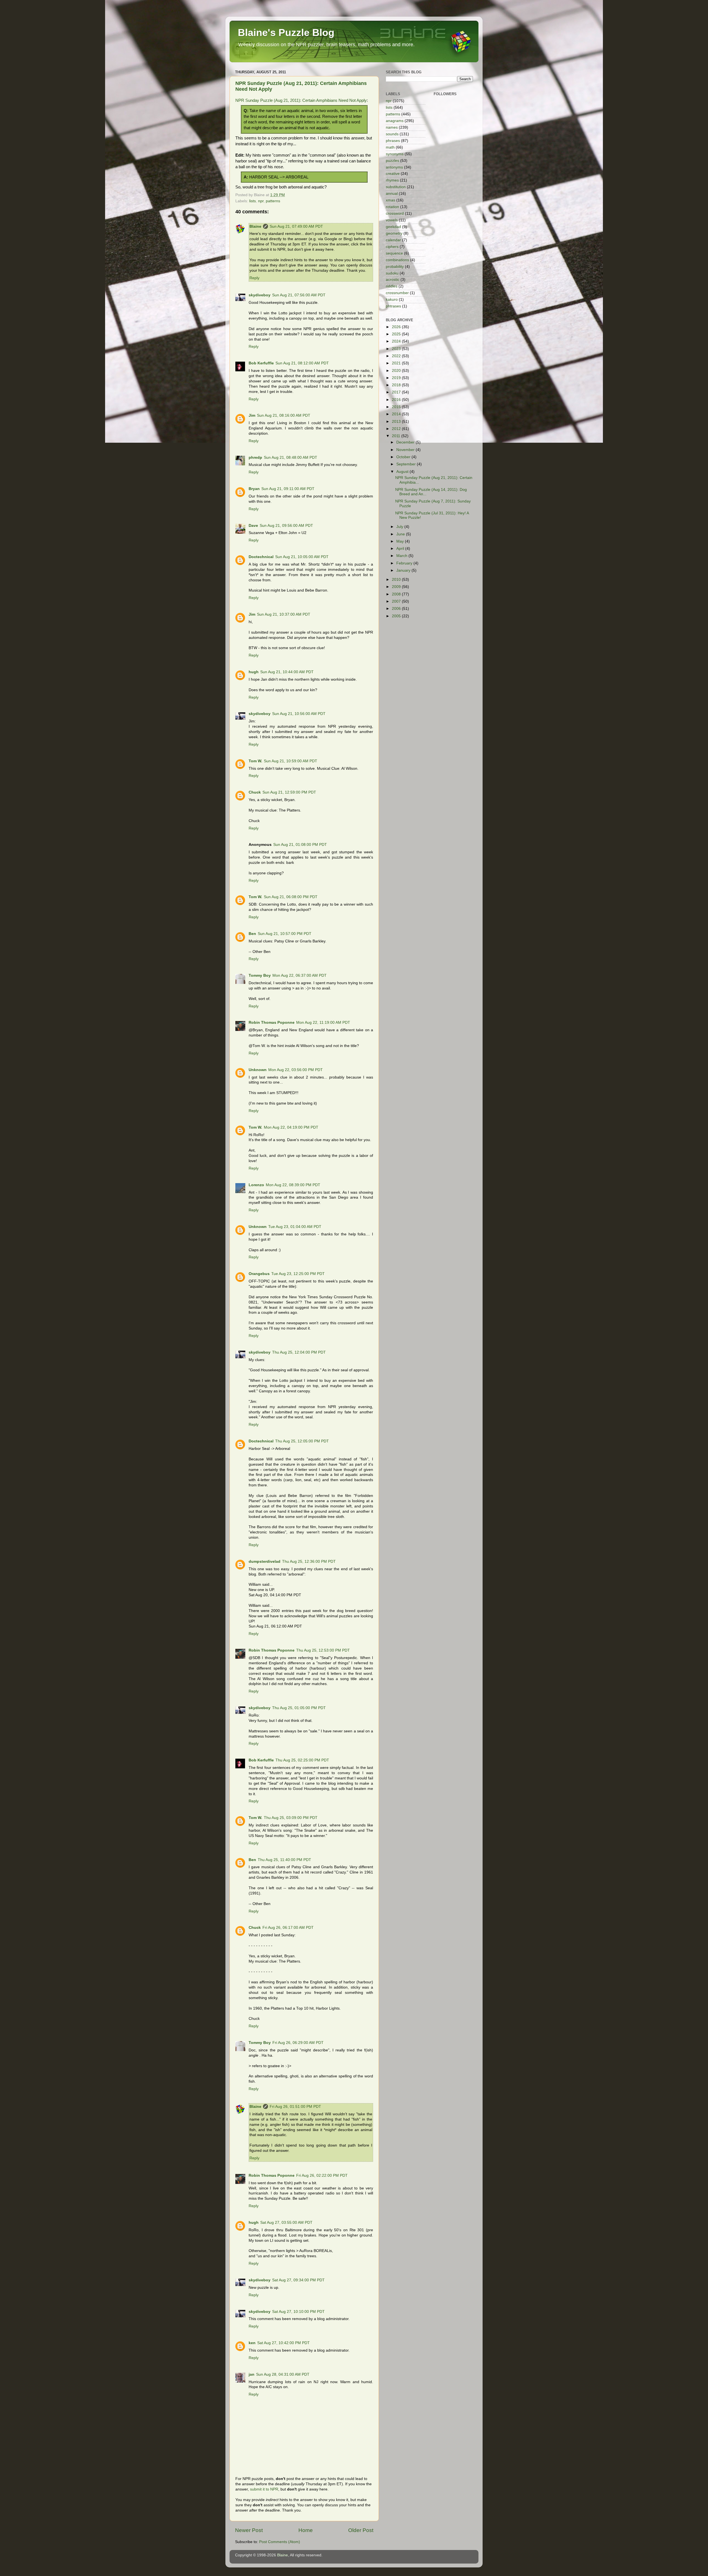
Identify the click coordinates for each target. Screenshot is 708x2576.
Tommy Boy (260, 975)
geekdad (393, 227)
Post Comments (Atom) (280, 2542)
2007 (397, 601)
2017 (397, 392)
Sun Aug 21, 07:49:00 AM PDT (296, 226)
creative (393, 174)
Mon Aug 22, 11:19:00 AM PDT (323, 1023)
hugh (254, 672)
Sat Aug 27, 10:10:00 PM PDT (298, 2312)
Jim (252, 415)
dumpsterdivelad (265, 1562)
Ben (252, 934)
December (406, 442)
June (401, 534)
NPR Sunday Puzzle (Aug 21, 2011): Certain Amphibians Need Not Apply (301, 100)
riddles (392, 286)
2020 (397, 371)
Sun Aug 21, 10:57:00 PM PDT (285, 934)
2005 (397, 616)
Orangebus (259, 1274)
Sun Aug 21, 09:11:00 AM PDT (288, 489)
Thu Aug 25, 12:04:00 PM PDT (299, 1352)
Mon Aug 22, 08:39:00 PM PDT (293, 1185)
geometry (394, 233)
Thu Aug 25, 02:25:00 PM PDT (302, 1760)
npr (261, 201)
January (404, 570)
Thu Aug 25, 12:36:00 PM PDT (309, 1562)
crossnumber (397, 293)
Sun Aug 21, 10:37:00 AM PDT (284, 614)
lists (253, 201)
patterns (273, 201)
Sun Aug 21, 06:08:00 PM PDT (291, 897)
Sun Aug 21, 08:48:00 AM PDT (291, 458)
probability (395, 267)
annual (392, 194)
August (403, 472)
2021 (397, 363)
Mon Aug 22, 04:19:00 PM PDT (291, 1127)
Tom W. (255, 761)
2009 (397, 587)
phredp (255, 458)
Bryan (254, 489)
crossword (395, 213)
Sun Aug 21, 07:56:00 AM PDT (299, 295)
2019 (397, 378)
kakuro (392, 300)
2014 (397, 414)
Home (306, 2530)
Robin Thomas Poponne (272, 1023)
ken (252, 2343)
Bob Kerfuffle (261, 363)
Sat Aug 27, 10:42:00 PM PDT (283, 2343)
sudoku (392, 273)
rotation (392, 207)
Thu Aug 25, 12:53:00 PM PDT (323, 1650)
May (401, 541)
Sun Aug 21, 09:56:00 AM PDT (286, 526)
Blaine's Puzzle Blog (286, 33)
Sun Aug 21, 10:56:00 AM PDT (299, 714)
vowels (392, 220)
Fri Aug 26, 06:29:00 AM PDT (298, 2043)
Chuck (255, 792)
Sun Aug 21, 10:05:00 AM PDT (302, 557)
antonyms (394, 167)
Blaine (255, 226)
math (390, 147)
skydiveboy (260, 295)
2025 (397, 334)
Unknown (258, 1070)
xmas (391, 200)
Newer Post (249, 2530)
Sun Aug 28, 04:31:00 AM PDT (283, 2374)
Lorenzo (256, 1185)
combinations (397, 260)
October (404, 457)
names (392, 127)
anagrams (395, 121)
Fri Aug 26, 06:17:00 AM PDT (288, 1928)
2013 (397, 422)
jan (252, 2374)
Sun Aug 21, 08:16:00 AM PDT (284, 415)
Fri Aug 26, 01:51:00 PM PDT (295, 2107)
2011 (397, 436)
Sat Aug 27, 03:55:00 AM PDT (286, 2223)
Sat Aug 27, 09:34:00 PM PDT (298, 2280)
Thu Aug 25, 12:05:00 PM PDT (302, 1441)
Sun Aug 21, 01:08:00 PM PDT (300, 845)
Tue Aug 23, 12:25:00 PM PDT (298, 1274)
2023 (397, 349)
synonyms (395, 154)
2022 (397, 356)
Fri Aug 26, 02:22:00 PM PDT (322, 2175)
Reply (254, 278)
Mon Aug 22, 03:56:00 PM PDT (296, 1070)
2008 (397, 594)
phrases (393, 141)
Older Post (361, 2530)
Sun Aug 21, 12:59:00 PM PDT (289, 792)
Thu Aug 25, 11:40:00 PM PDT (284, 1860)
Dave (253, 526)
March (402, 556)
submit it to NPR (264, 2489)
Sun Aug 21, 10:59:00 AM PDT (291, 761)
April (401, 549)
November (406, 450)
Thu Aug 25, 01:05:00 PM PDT (299, 1708)
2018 (397, 385)
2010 (397, 580)
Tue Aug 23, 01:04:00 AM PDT (295, 1227)
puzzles (392, 161)
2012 (397, 429)
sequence (394, 253)
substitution (396, 187)
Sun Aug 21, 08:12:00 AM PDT (302, 363)
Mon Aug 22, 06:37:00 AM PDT (300, 975)
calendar (393, 240)
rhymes (392, 180)
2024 (397, 341)
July (400, 527)
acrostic (393, 280)
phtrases (393, 306)
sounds (392, 134)
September (407, 464)
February (405, 563)
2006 (397, 609)
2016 (397, 400)
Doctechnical (261, 557)
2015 (397, 407)
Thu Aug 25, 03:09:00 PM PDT (291, 1818)
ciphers (392, 247)
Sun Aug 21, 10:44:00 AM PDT (287, 672)
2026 (397, 327)
